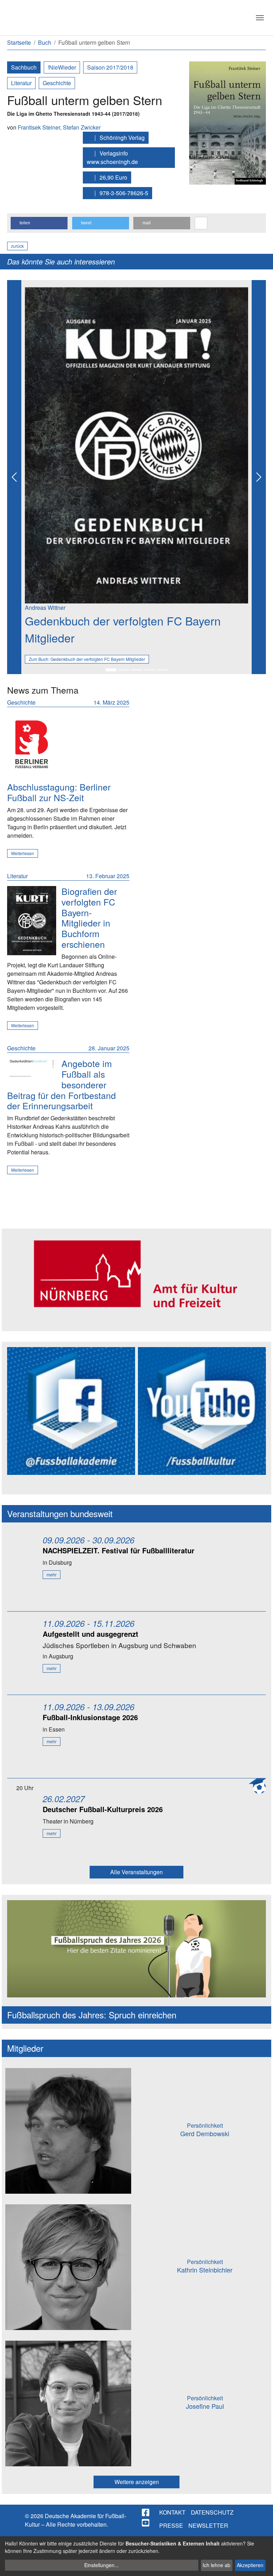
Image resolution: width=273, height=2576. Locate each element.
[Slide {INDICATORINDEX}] (111, 670)
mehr (52, 1574)
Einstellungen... (101, 2565)
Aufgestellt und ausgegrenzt (90, 1634)
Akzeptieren (250, 2565)
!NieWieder (62, 67)
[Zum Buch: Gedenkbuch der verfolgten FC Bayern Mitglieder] (32, 921)
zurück (17, 246)
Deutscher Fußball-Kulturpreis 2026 (103, 1809)
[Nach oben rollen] (261, 2564)
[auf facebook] (146, 2512)
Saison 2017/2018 (110, 67)
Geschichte (57, 83)
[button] (39, 223)
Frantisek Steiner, (40, 127)
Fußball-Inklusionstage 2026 (90, 1717)
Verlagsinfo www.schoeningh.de (112, 157)
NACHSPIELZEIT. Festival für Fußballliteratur (119, 1550)
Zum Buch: (87, 659)
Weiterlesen (23, 853)
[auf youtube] (146, 2523)
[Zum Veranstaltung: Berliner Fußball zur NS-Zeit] (32, 744)
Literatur (21, 83)
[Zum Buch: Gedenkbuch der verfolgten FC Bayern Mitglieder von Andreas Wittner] (136, 444)
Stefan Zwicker (82, 127)
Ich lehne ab (216, 2565)
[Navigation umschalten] (260, 18)
